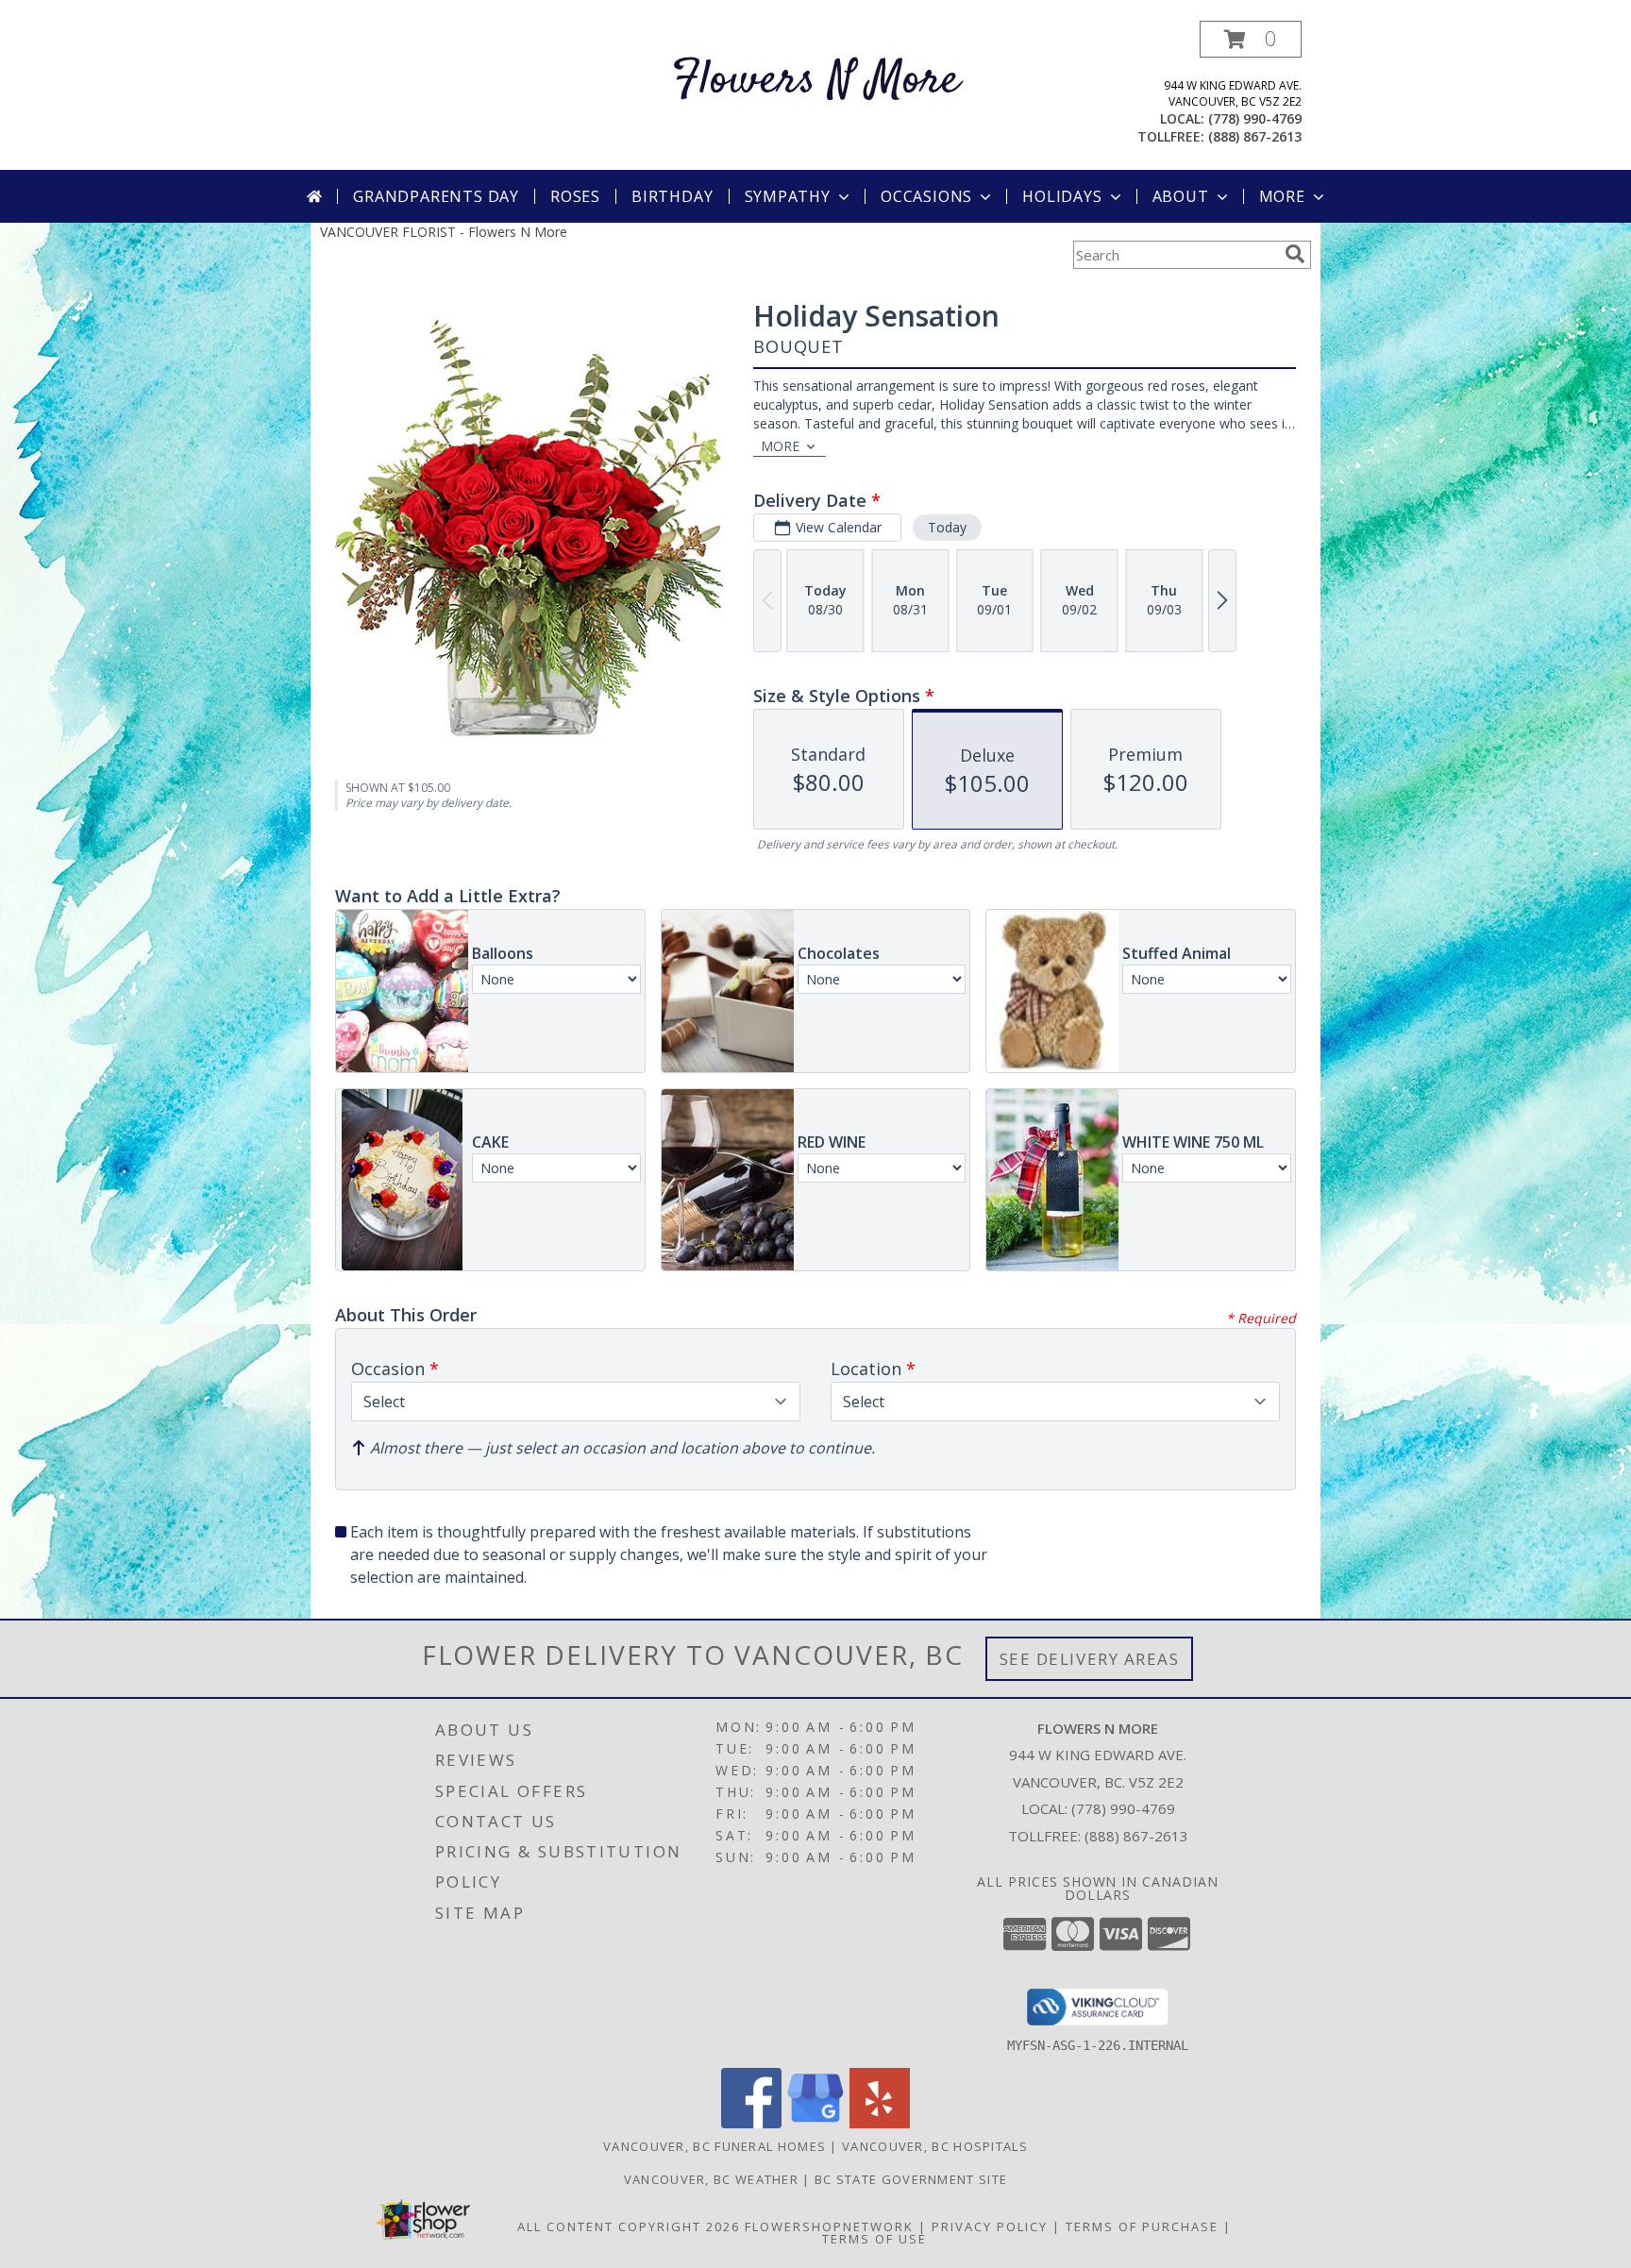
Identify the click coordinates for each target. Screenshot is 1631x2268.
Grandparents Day (436, 196)
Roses (575, 196)
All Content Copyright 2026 (629, 2226)
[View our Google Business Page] (815, 2123)
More (1282, 196)
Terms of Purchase (1142, 2226)
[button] (1251, 39)
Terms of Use (874, 2239)
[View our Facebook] (751, 2123)
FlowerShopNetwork (829, 2226)
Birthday (672, 196)
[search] (1295, 254)
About (1181, 196)
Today (947, 527)
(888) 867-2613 (1255, 136)
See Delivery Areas (1090, 1659)
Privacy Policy (990, 2226)
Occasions (926, 196)
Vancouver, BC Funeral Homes (715, 2146)
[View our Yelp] (880, 2123)
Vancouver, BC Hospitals (935, 2146)
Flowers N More (816, 81)
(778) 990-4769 (1255, 118)
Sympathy (788, 196)
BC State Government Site (911, 2179)
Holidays (1062, 196)
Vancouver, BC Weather (711, 2179)
